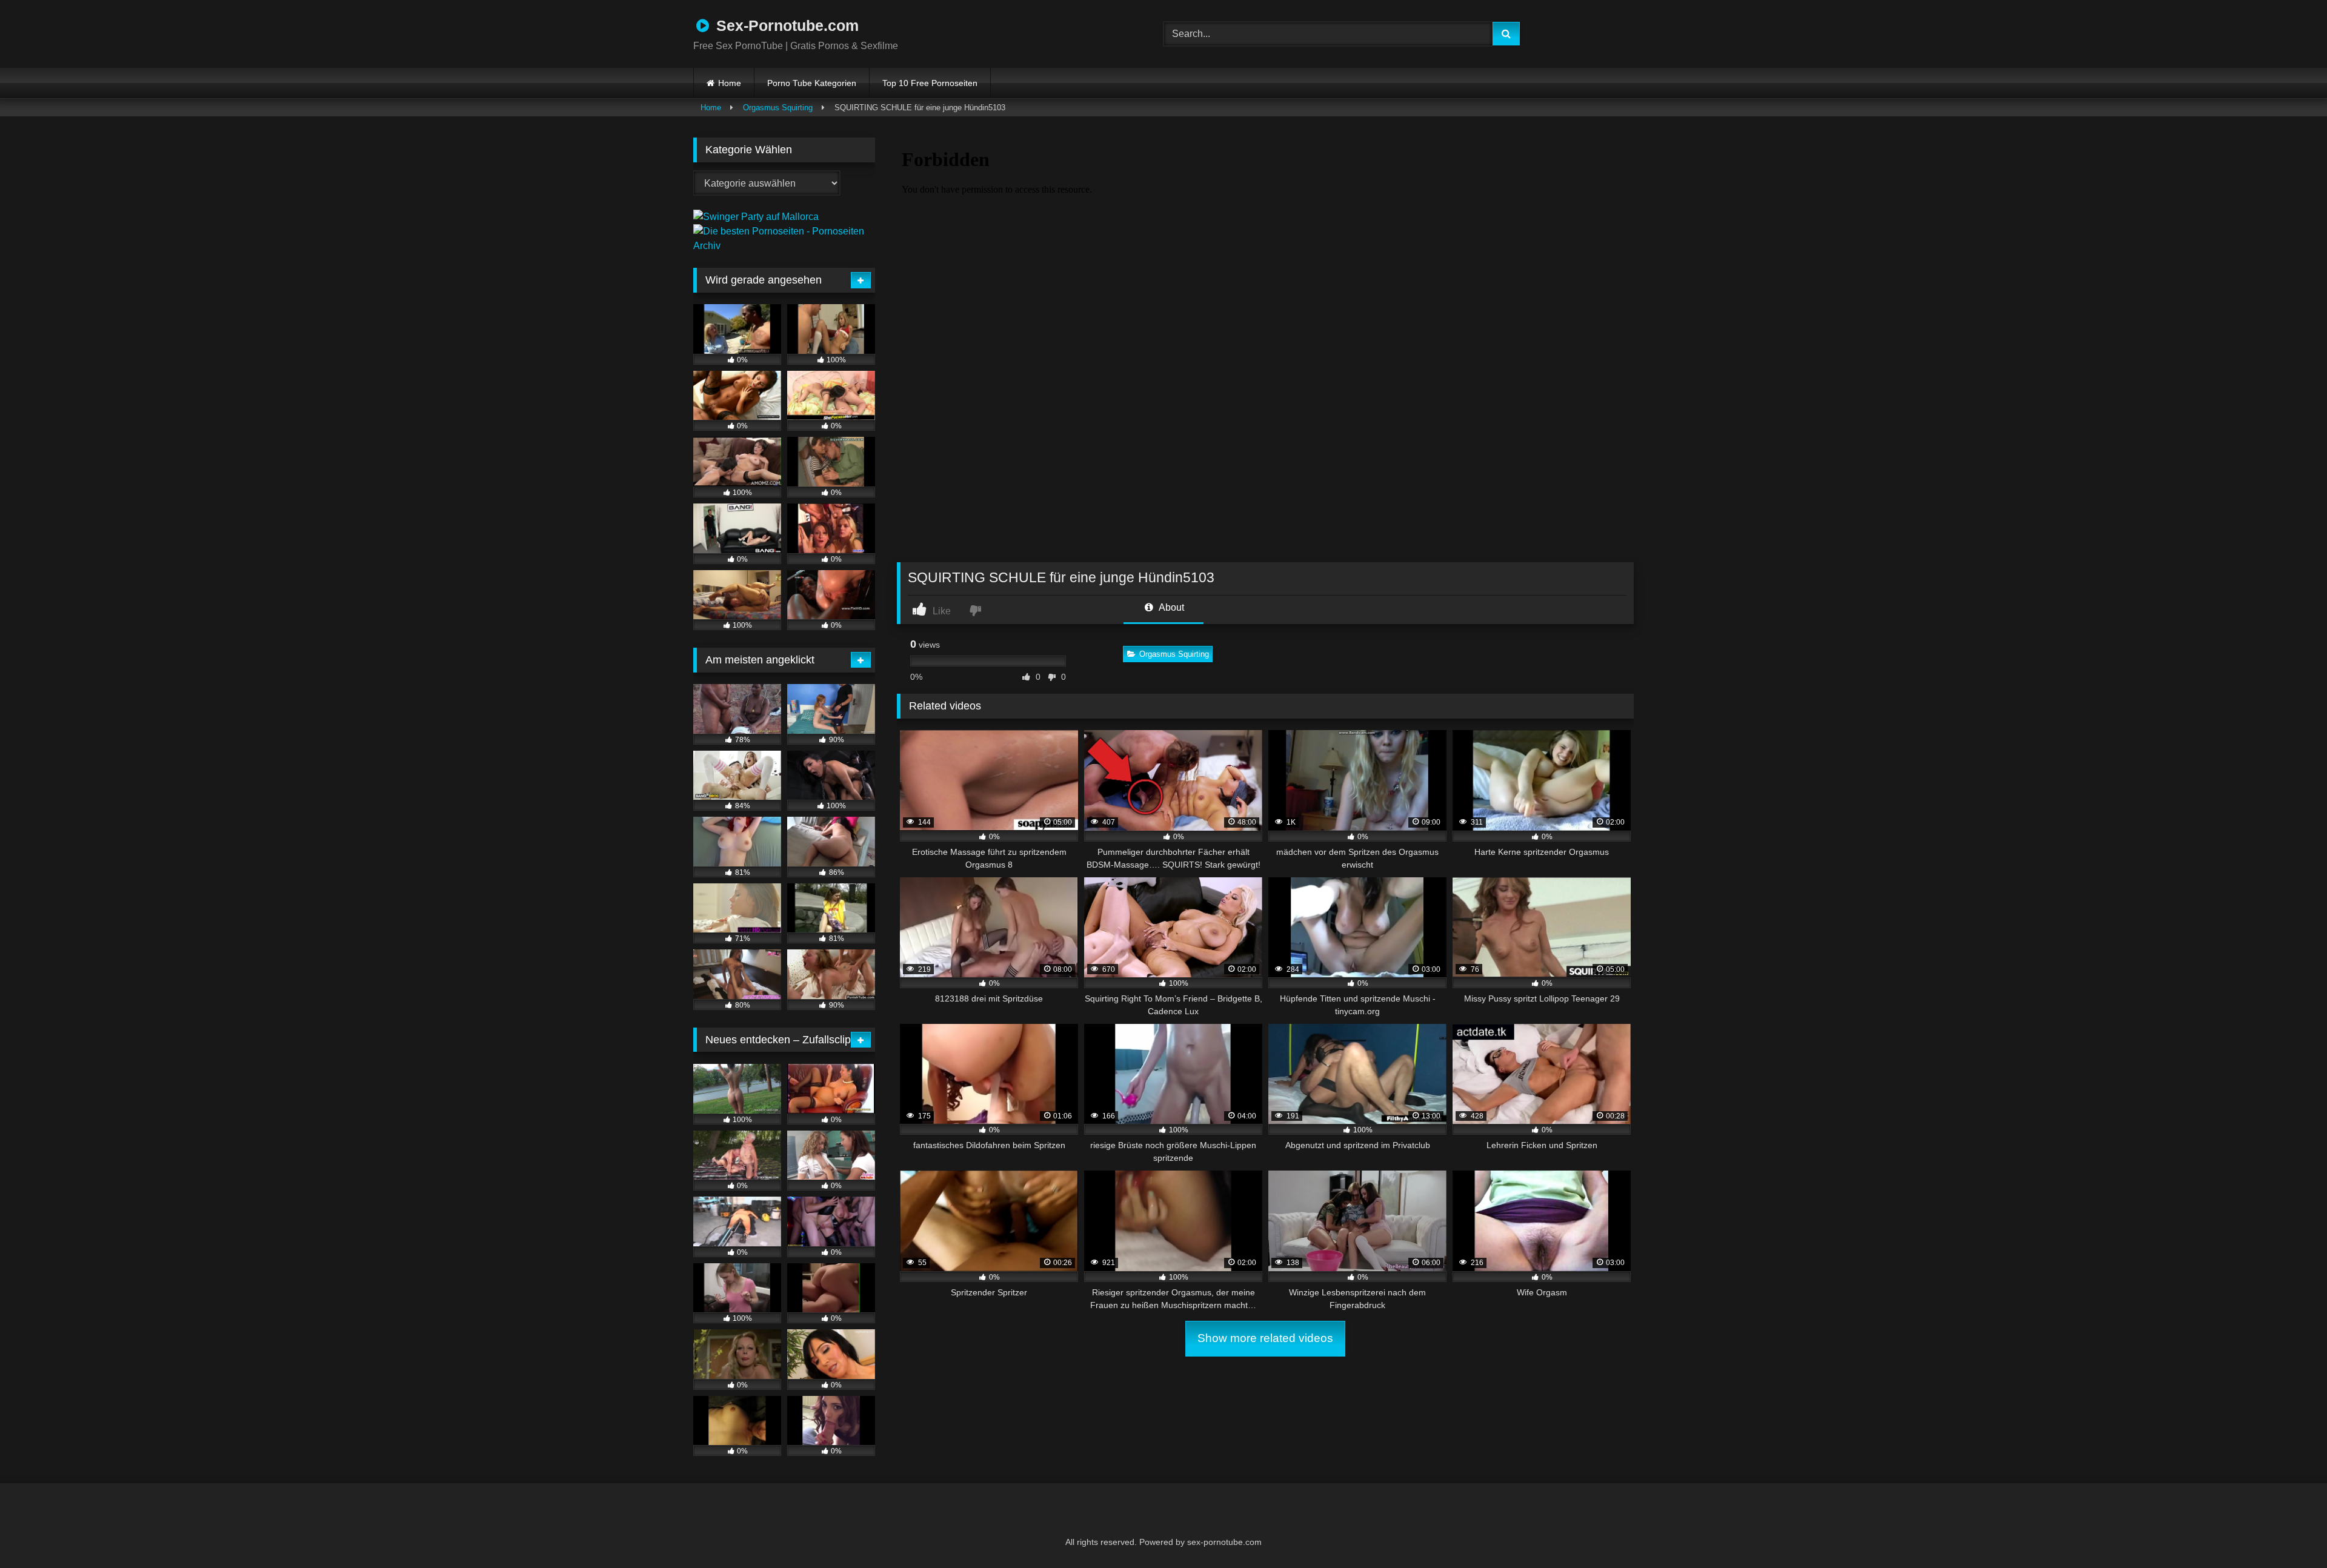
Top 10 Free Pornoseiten (930, 83)
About (1170, 607)
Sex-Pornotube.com (785, 25)
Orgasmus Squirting (778, 108)
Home (730, 83)
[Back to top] (2288, 1532)
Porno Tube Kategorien (812, 83)
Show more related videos (1265, 1338)
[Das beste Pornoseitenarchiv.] (784, 246)
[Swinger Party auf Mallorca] (756, 217)
